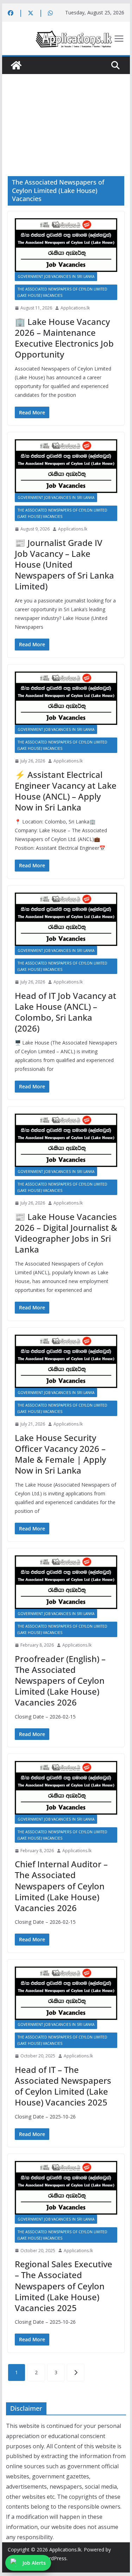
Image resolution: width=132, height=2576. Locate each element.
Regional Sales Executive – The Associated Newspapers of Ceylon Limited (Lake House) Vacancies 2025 (64, 2286)
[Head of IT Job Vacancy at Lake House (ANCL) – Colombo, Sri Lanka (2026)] (66, 919)
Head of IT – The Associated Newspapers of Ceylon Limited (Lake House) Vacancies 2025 (63, 2086)
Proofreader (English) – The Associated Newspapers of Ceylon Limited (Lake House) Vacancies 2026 (60, 1681)
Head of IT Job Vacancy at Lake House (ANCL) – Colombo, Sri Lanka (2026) (65, 1012)
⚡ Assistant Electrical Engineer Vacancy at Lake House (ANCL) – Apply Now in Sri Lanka (66, 791)
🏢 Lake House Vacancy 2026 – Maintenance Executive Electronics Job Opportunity (64, 338)
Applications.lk (75, 308)
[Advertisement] (66, 115)
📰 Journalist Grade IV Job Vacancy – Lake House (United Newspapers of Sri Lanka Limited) (64, 565)
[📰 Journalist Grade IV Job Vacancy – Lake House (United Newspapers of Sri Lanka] (66, 466)
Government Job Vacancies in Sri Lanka (56, 276)
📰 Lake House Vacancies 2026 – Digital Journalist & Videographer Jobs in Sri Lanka (66, 1233)
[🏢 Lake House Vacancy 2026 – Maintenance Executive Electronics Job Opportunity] (66, 245)
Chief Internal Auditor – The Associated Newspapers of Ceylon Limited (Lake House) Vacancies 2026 (61, 1886)
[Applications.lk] (16, 65)
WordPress (54, 2558)
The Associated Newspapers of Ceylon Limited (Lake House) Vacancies (62, 292)
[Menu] (119, 39)
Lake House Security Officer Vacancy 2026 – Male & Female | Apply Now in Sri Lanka (60, 1454)
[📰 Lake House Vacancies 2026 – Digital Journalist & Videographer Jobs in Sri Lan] (66, 1140)
